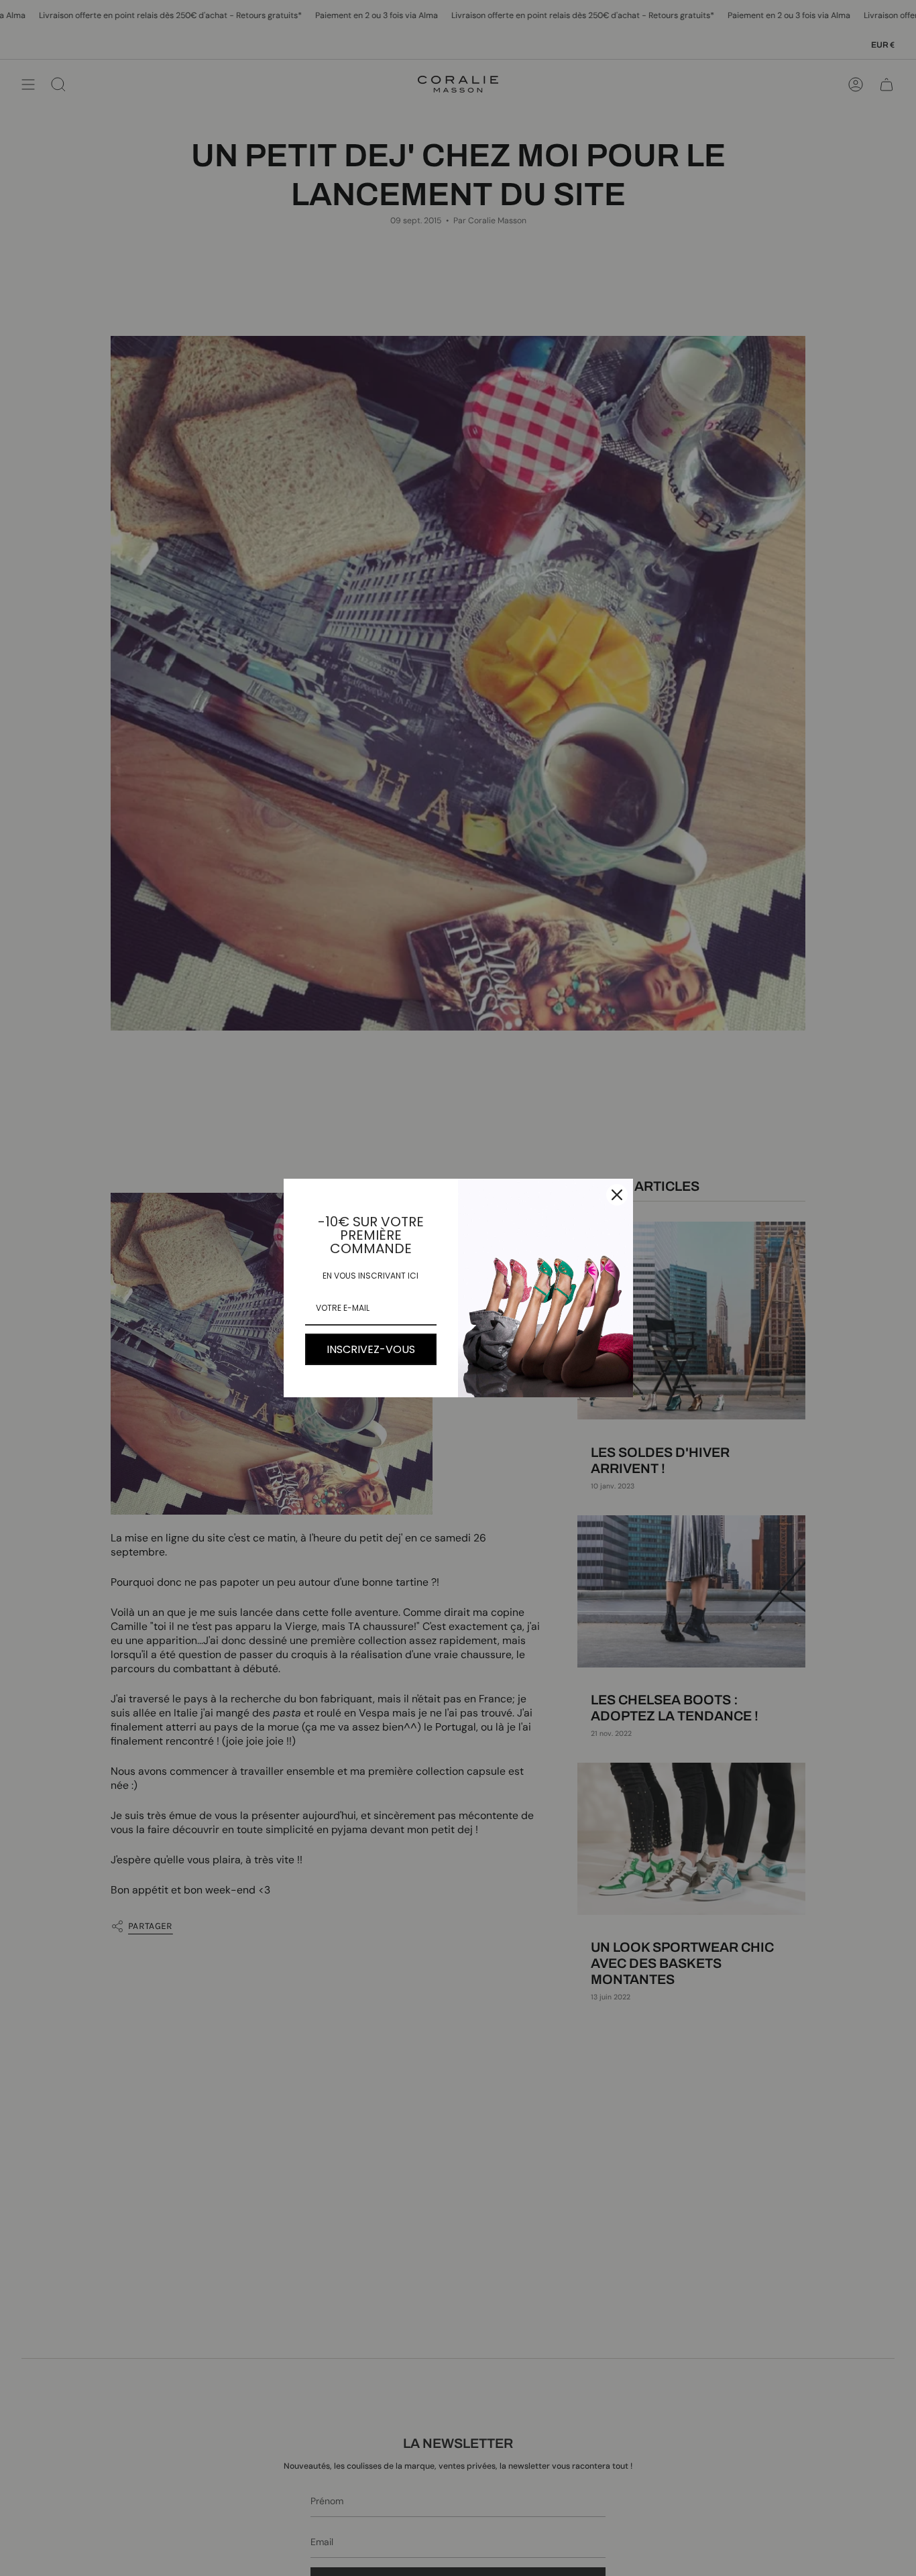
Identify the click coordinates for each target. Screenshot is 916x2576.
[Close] (617, 1195)
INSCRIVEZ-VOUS (371, 1349)
